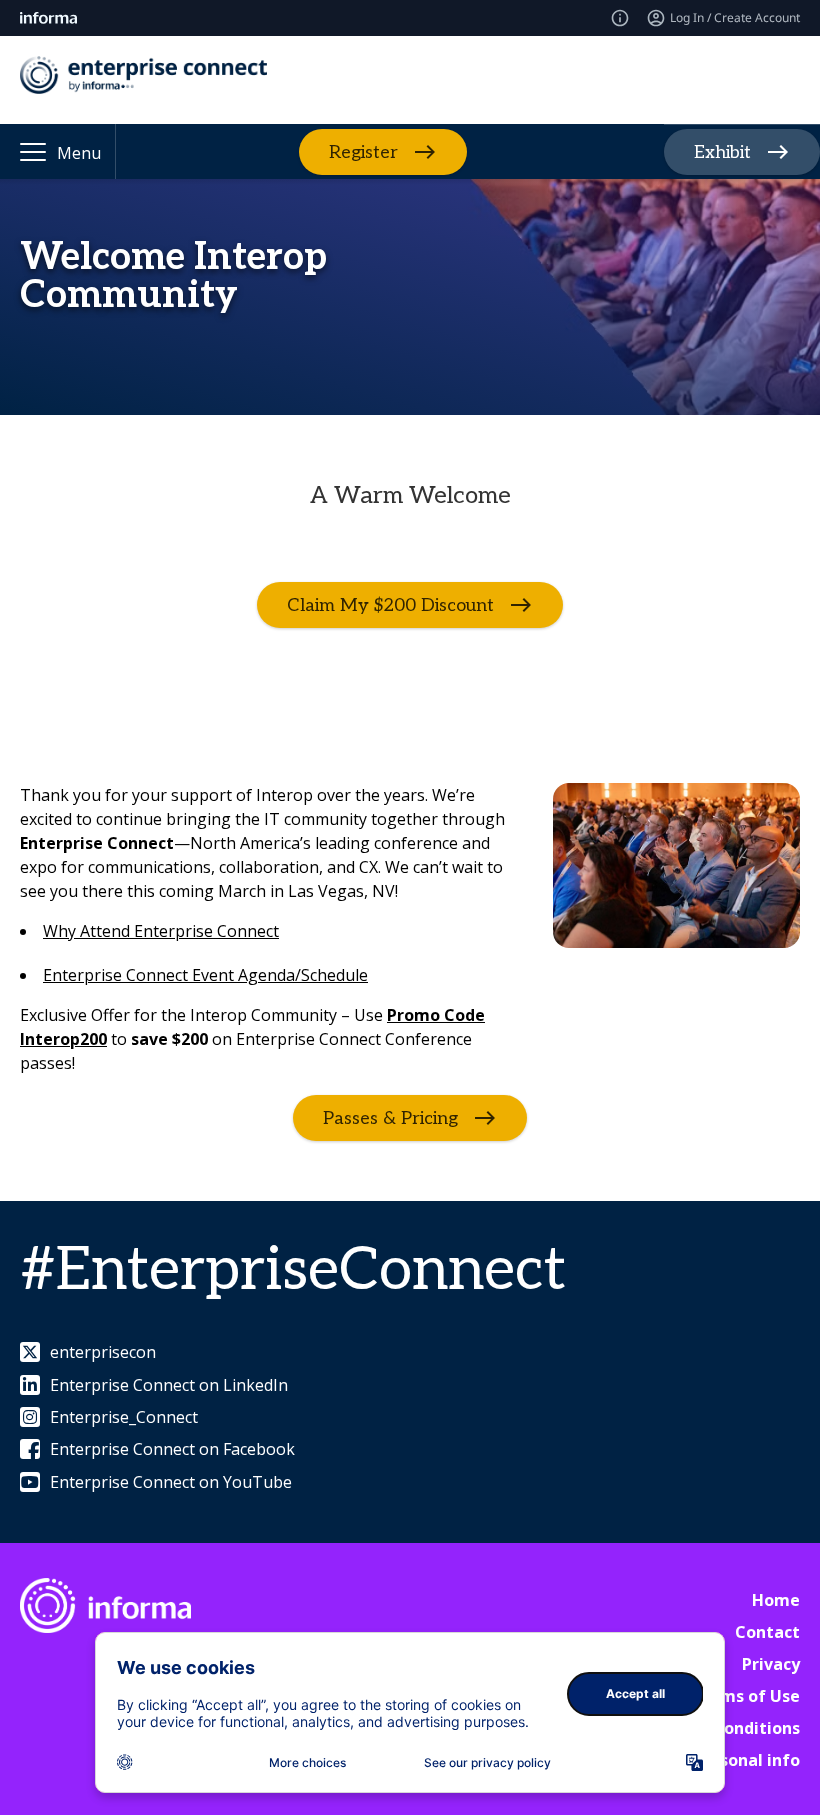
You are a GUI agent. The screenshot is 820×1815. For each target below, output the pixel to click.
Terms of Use (746, 1696)
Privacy (771, 1664)
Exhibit (722, 152)
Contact (767, 1632)
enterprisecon (103, 1352)
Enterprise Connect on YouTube (171, 1482)
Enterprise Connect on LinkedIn (169, 1385)
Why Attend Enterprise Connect (161, 931)
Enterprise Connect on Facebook (172, 1449)
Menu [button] (79, 153)
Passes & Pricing (390, 1118)
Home (776, 1600)
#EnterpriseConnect (293, 1271)
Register (363, 151)
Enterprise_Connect (124, 1417)
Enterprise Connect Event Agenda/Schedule (205, 975)
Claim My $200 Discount (390, 605)
